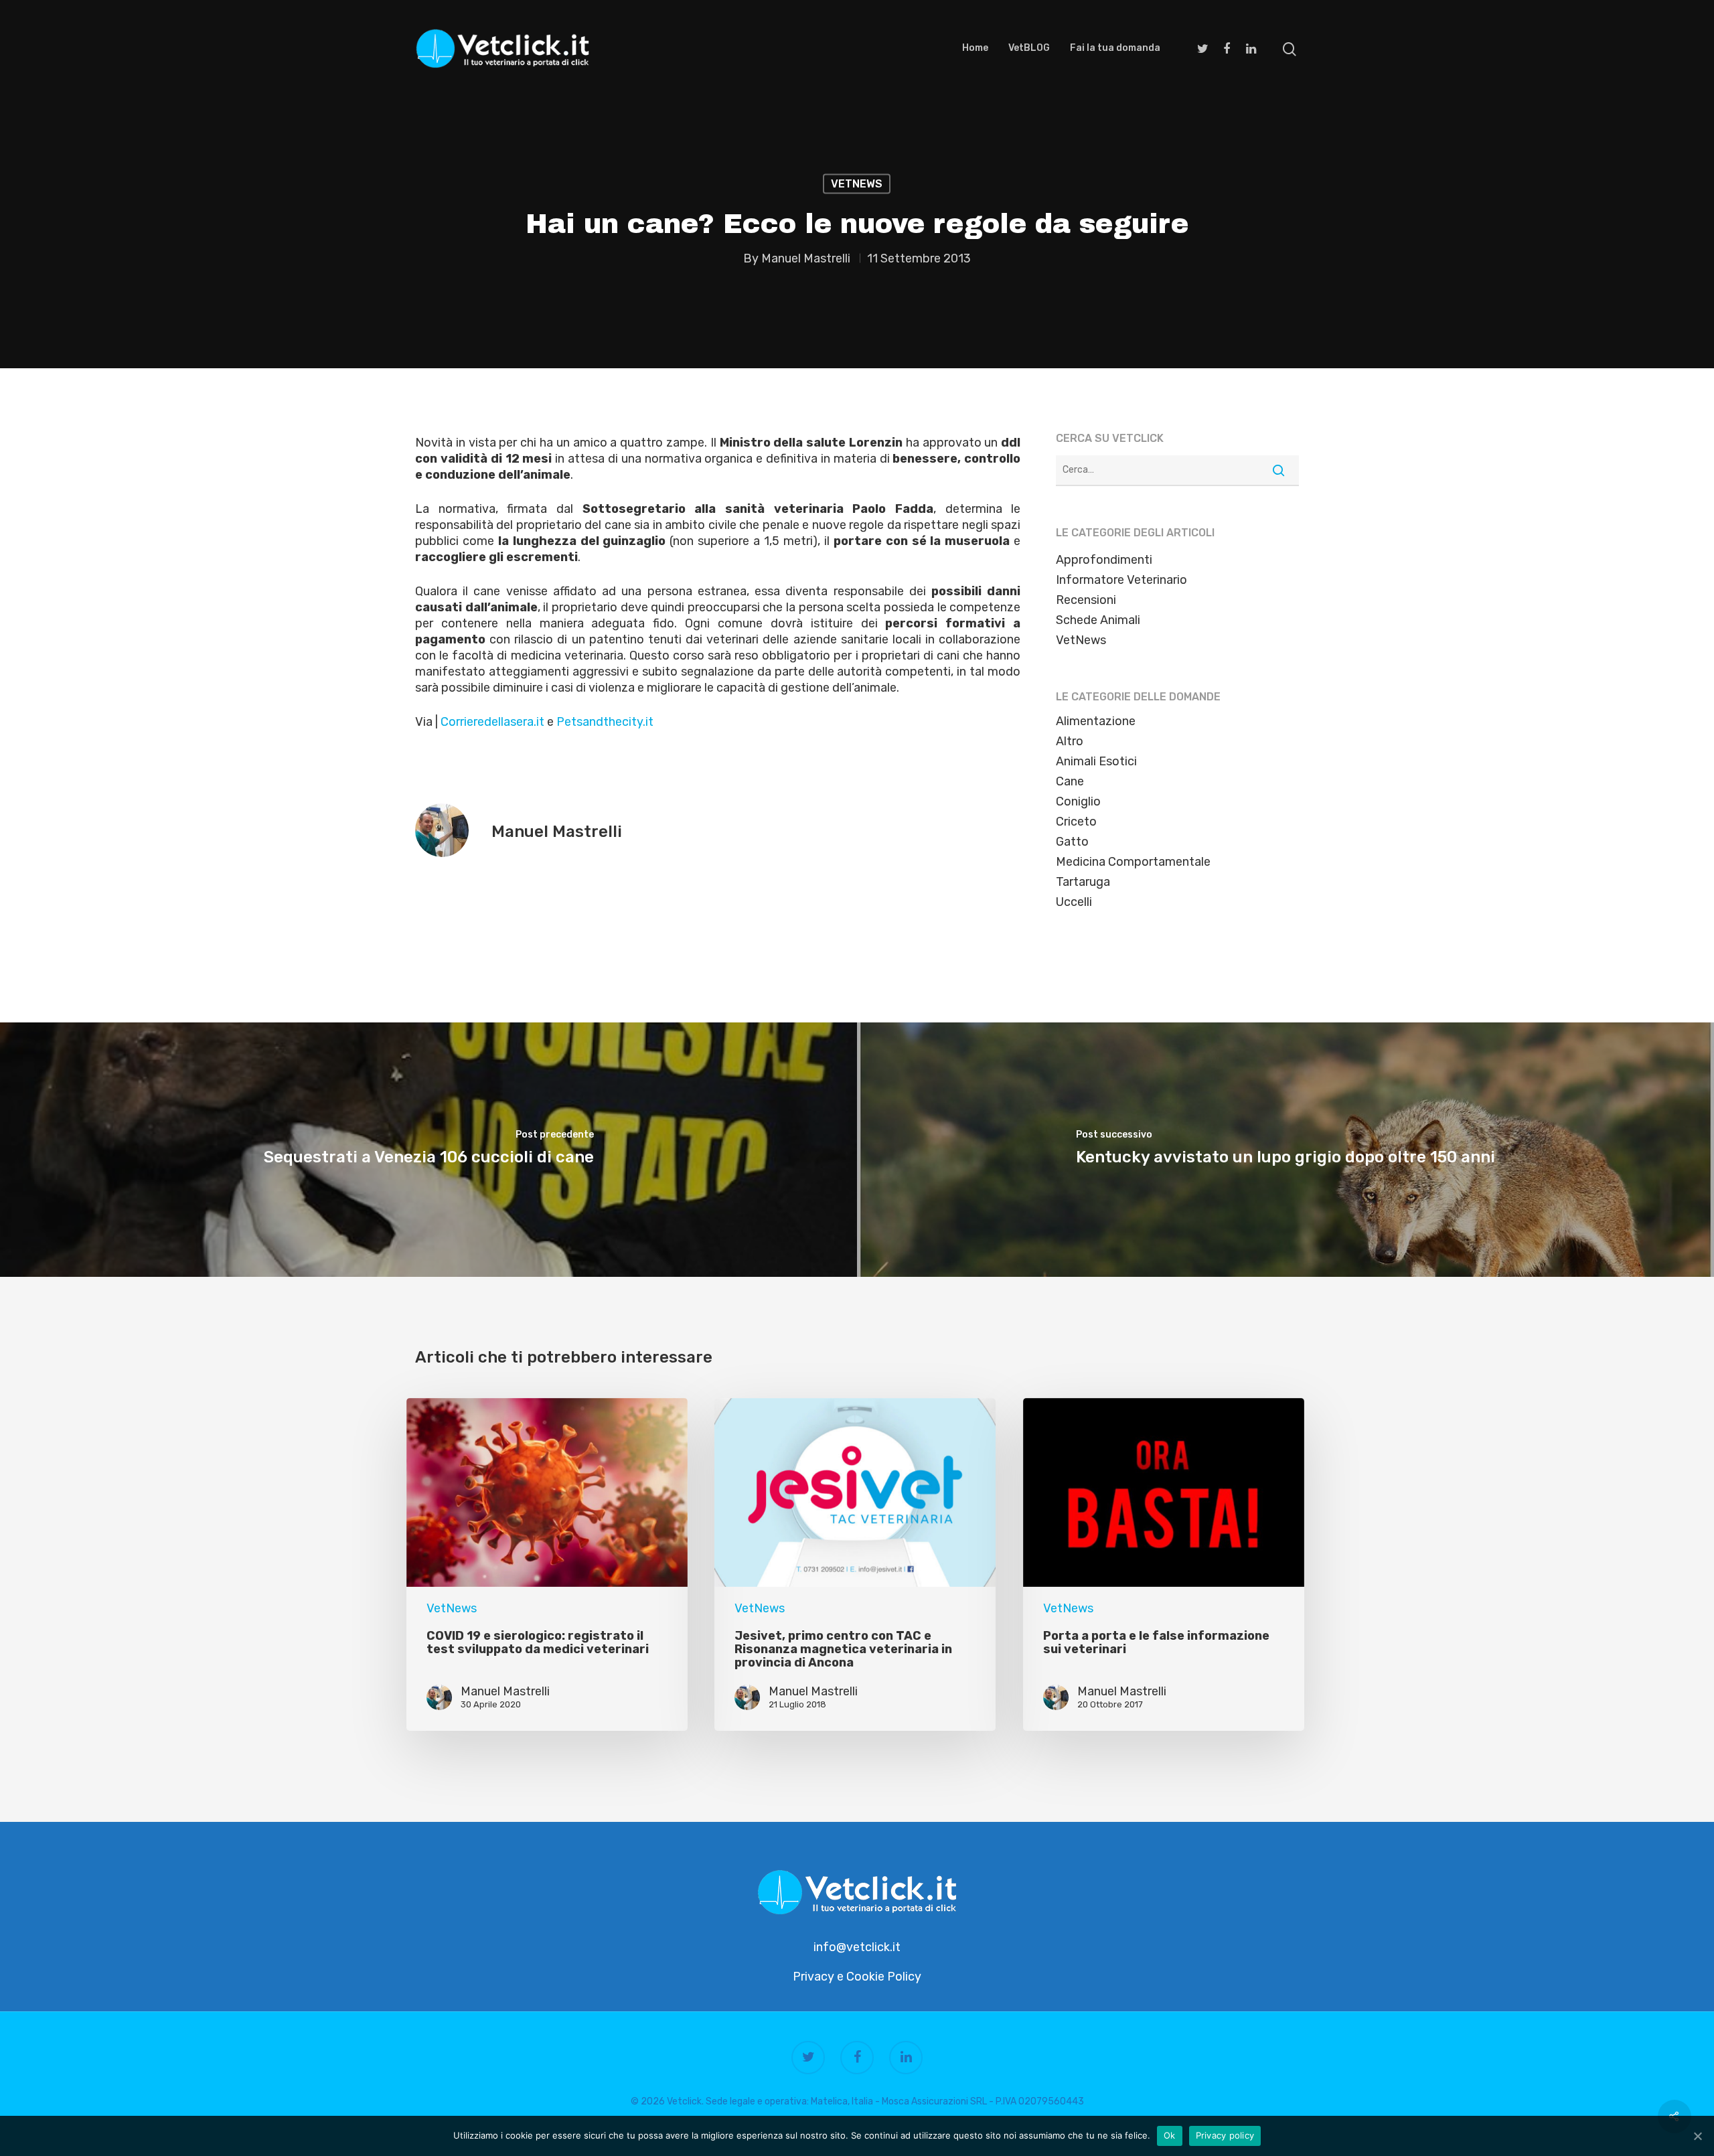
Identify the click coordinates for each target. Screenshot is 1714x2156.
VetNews (857, 184)
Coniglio (1078, 801)
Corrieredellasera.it (492, 722)
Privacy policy (1225, 2135)
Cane (1070, 781)
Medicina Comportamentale (1133, 862)
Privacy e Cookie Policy (857, 1977)
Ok (1170, 2135)
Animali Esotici (1096, 761)
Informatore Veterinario (1121, 580)
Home (975, 48)
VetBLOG (1029, 48)
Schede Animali (1098, 620)
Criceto (1076, 822)
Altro (1070, 741)
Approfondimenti (1104, 560)
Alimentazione (1096, 721)
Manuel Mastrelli (806, 258)
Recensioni (1086, 600)
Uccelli (1074, 902)
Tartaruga (1083, 882)
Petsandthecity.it (605, 722)
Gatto (1072, 842)
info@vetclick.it (857, 1947)
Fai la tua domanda (1115, 48)
